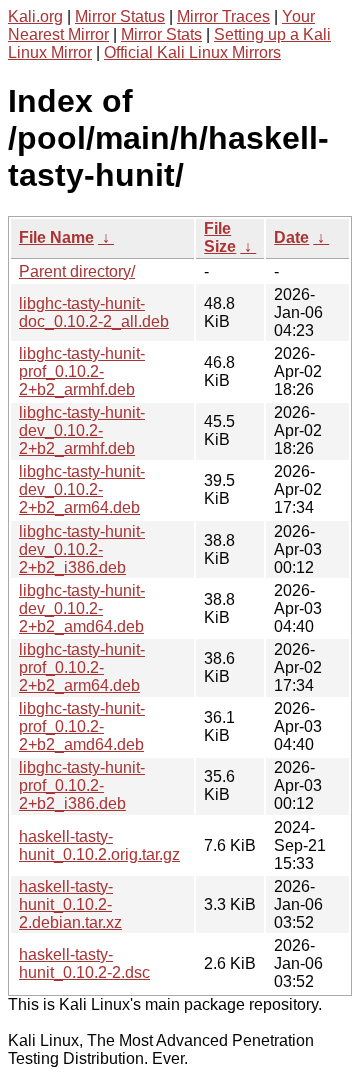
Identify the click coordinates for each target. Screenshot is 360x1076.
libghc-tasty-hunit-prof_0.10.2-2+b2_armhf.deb (82, 371)
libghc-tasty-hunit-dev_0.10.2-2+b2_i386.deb (82, 549)
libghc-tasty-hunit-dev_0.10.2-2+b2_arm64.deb (82, 489)
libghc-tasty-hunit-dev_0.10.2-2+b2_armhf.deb (82, 430)
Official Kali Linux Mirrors (192, 52)
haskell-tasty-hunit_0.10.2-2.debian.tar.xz (70, 904)
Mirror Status (120, 16)
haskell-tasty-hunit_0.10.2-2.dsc (84, 963)
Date (291, 237)
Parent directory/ (77, 271)
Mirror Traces (223, 16)
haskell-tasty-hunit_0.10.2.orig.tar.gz (99, 845)
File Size (220, 237)
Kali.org (35, 16)
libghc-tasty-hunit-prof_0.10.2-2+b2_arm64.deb (82, 667)
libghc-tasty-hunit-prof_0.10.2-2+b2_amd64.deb (82, 726)
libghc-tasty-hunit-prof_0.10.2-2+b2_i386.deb (82, 785)
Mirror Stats (161, 34)
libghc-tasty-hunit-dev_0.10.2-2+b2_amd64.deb (82, 608)
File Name (56, 237)
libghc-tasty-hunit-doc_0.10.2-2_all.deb (94, 312)
